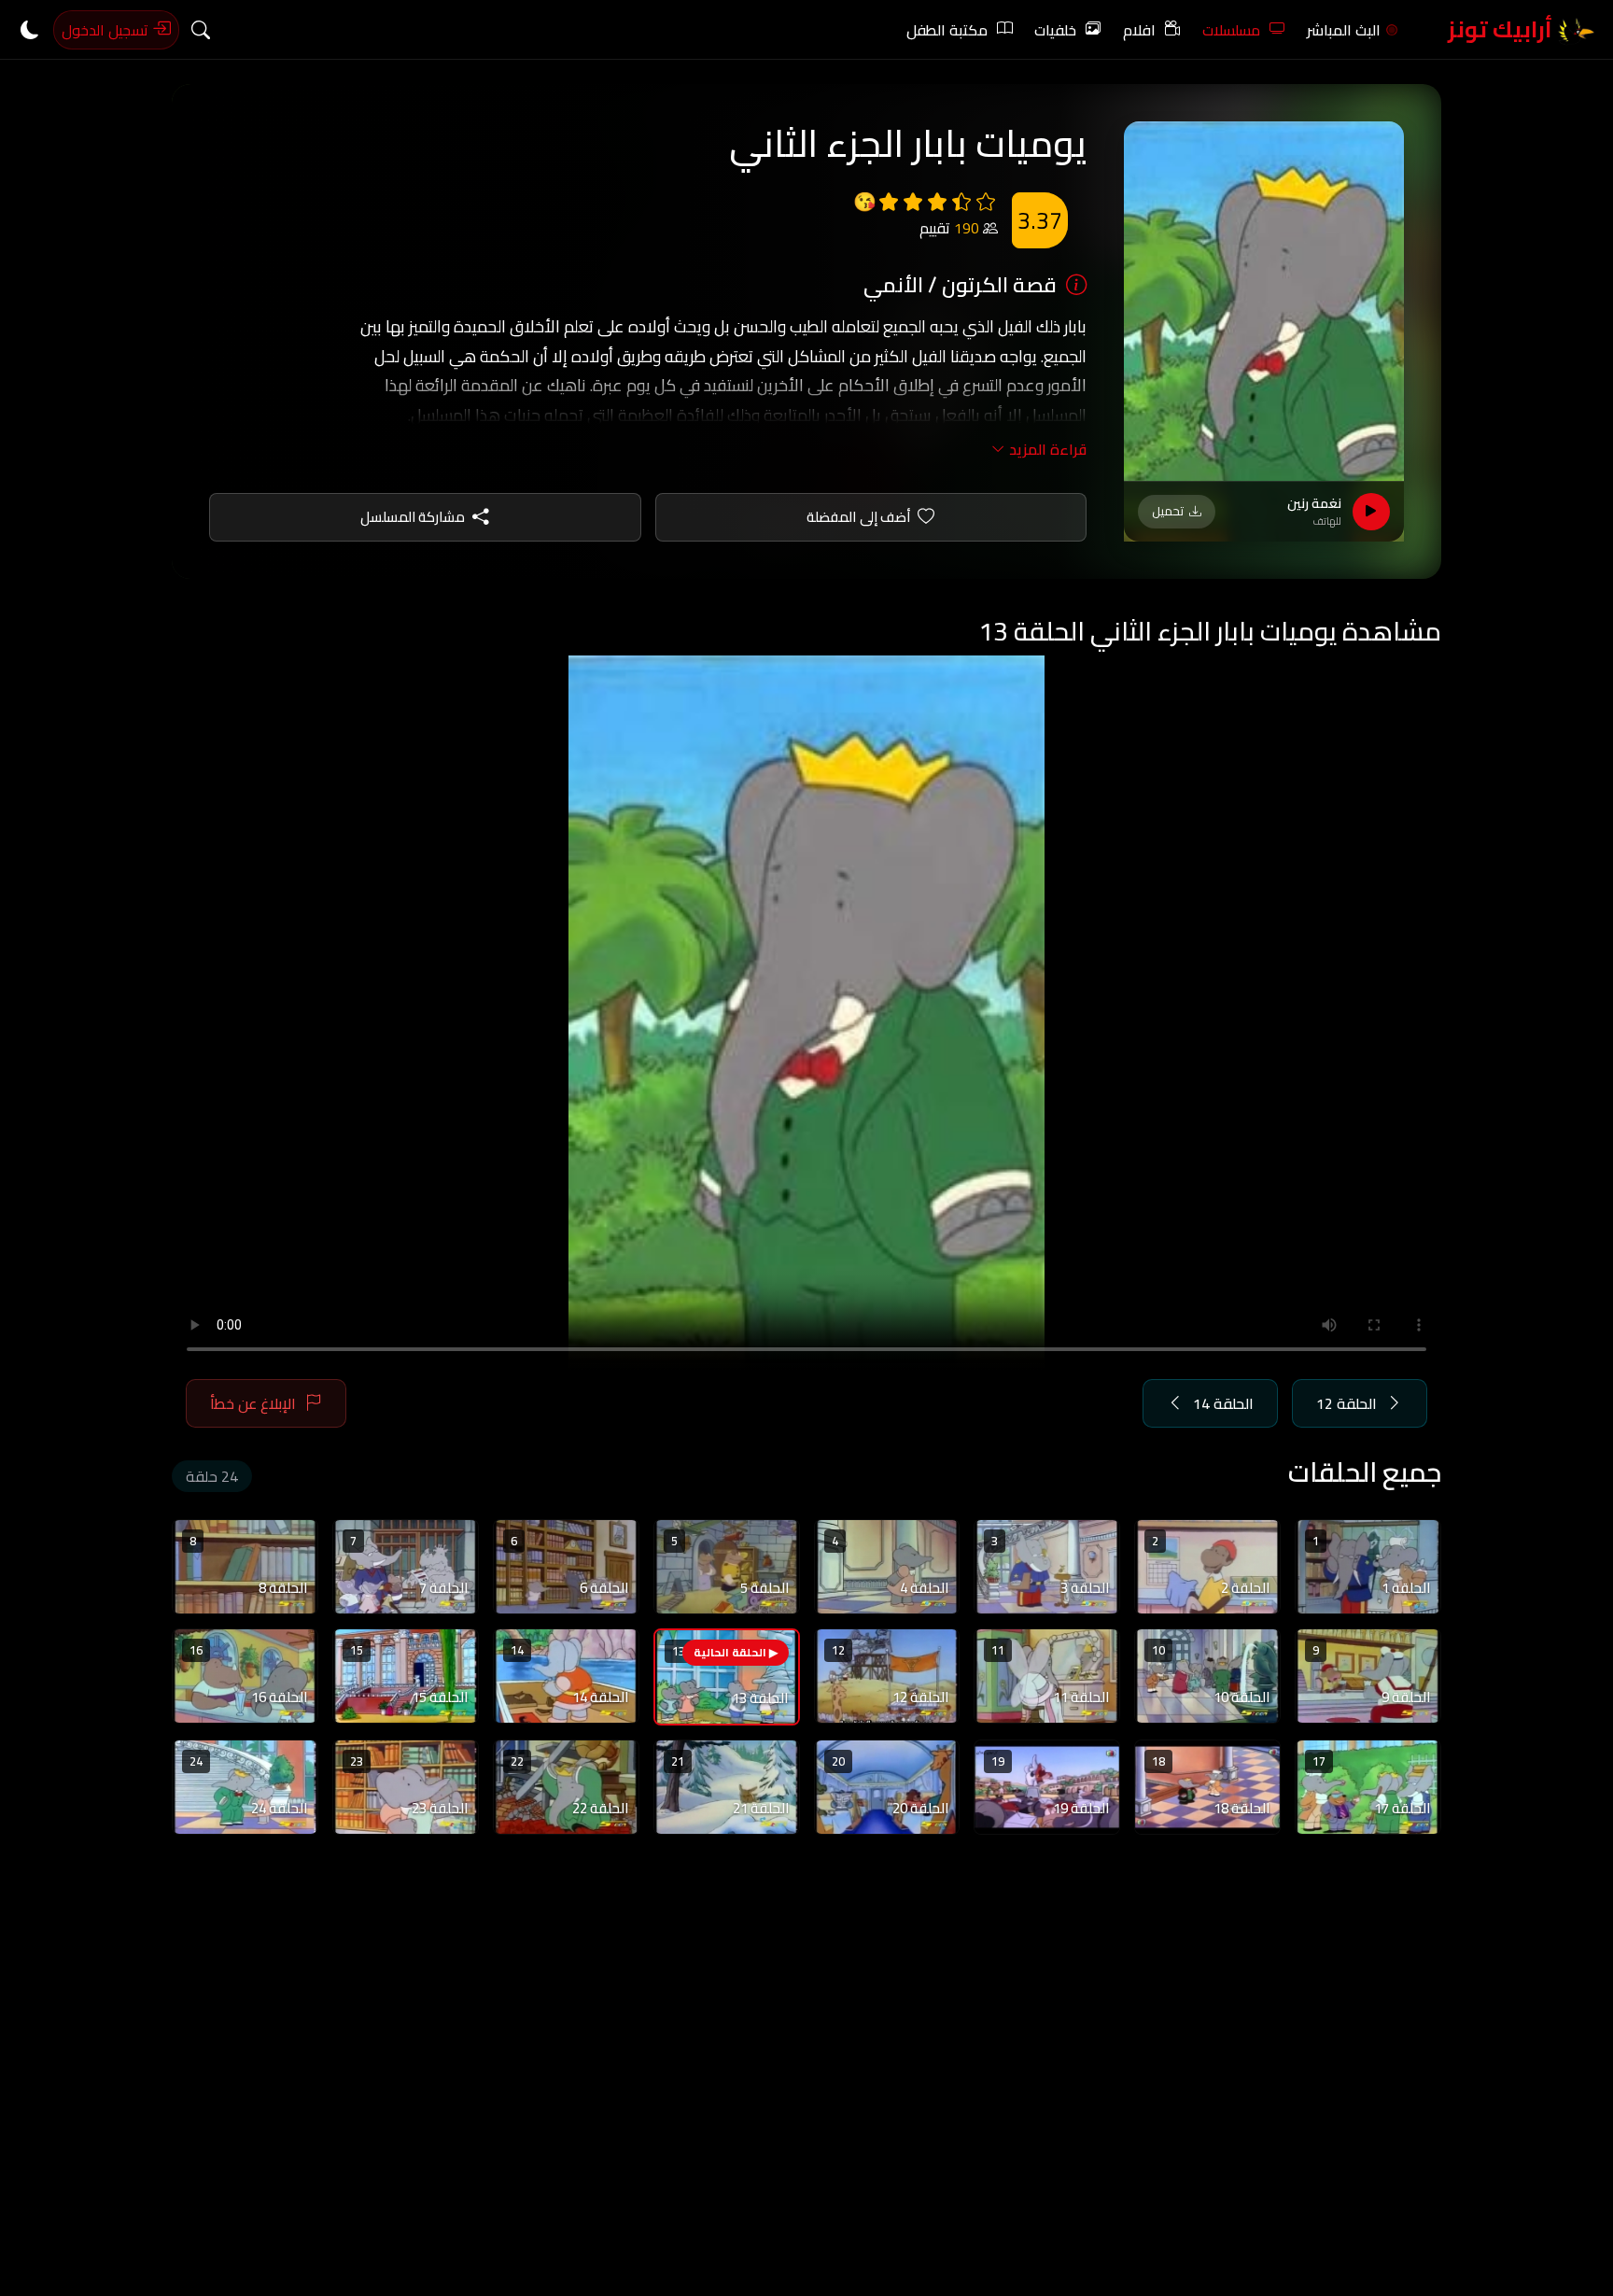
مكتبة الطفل (947, 30)
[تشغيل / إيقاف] (1371, 512)
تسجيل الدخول (107, 30)
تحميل (1168, 511)
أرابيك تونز (1502, 29)
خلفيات (1055, 30)
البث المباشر (1344, 30)
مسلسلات (1231, 30)
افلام (1139, 30)
